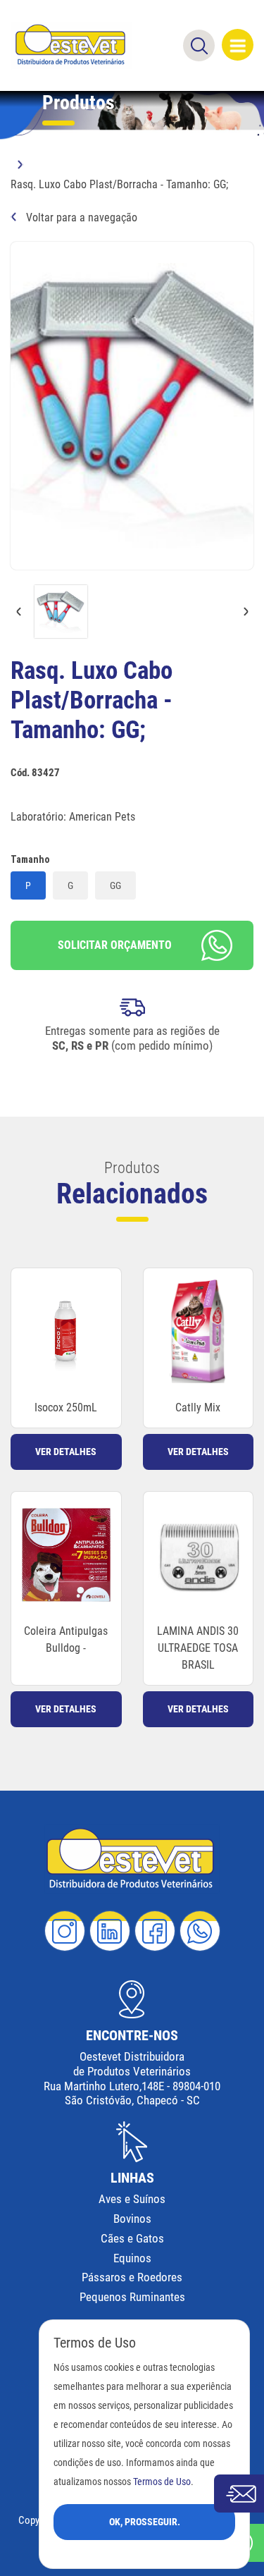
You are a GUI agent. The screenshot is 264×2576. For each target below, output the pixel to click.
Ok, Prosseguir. (145, 2522)
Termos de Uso (162, 2482)
